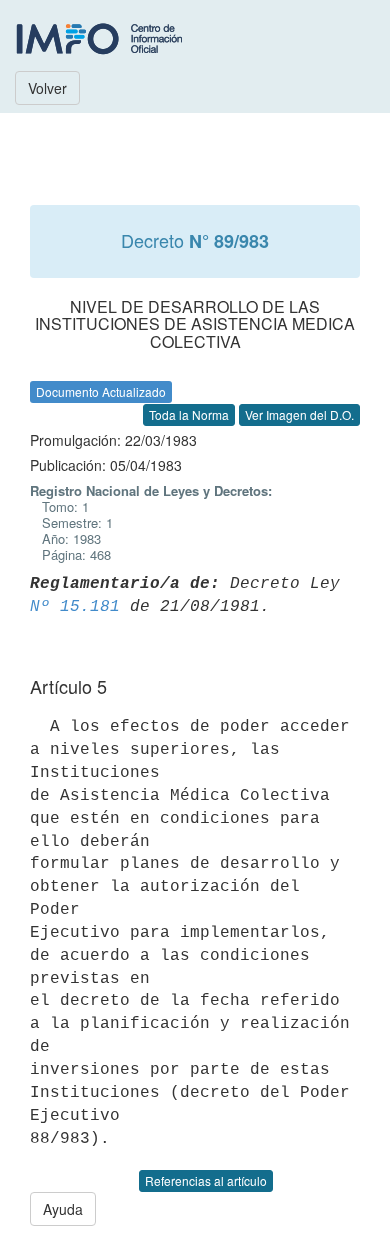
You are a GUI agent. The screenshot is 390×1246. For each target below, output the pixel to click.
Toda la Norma (189, 414)
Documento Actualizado (101, 391)
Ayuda (63, 1209)
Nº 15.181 (75, 607)
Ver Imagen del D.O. (299, 414)
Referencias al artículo (206, 1180)
